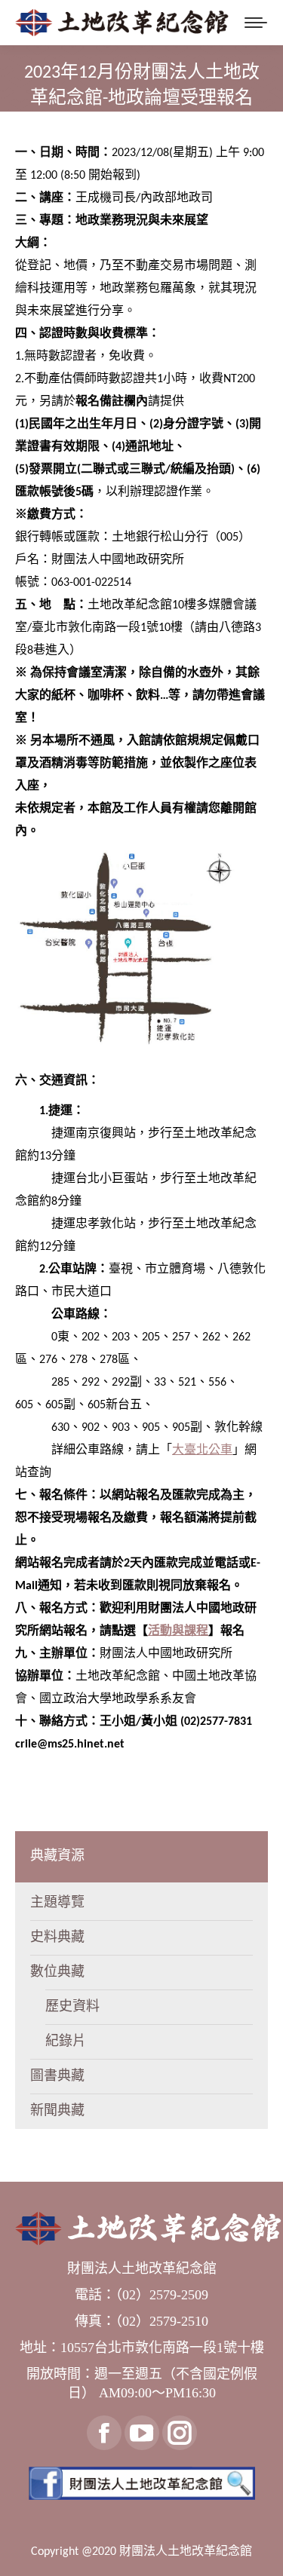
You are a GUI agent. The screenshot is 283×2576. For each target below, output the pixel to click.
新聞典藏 (57, 2111)
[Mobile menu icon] (256, 23)
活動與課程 (178, 1631)
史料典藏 (57, 1938)
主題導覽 (57, 1903)
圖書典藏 (57, 2077)
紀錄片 (66, 2042)
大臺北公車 (202, 1450)
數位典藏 (57, 1973)
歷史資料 (72, 2007)
